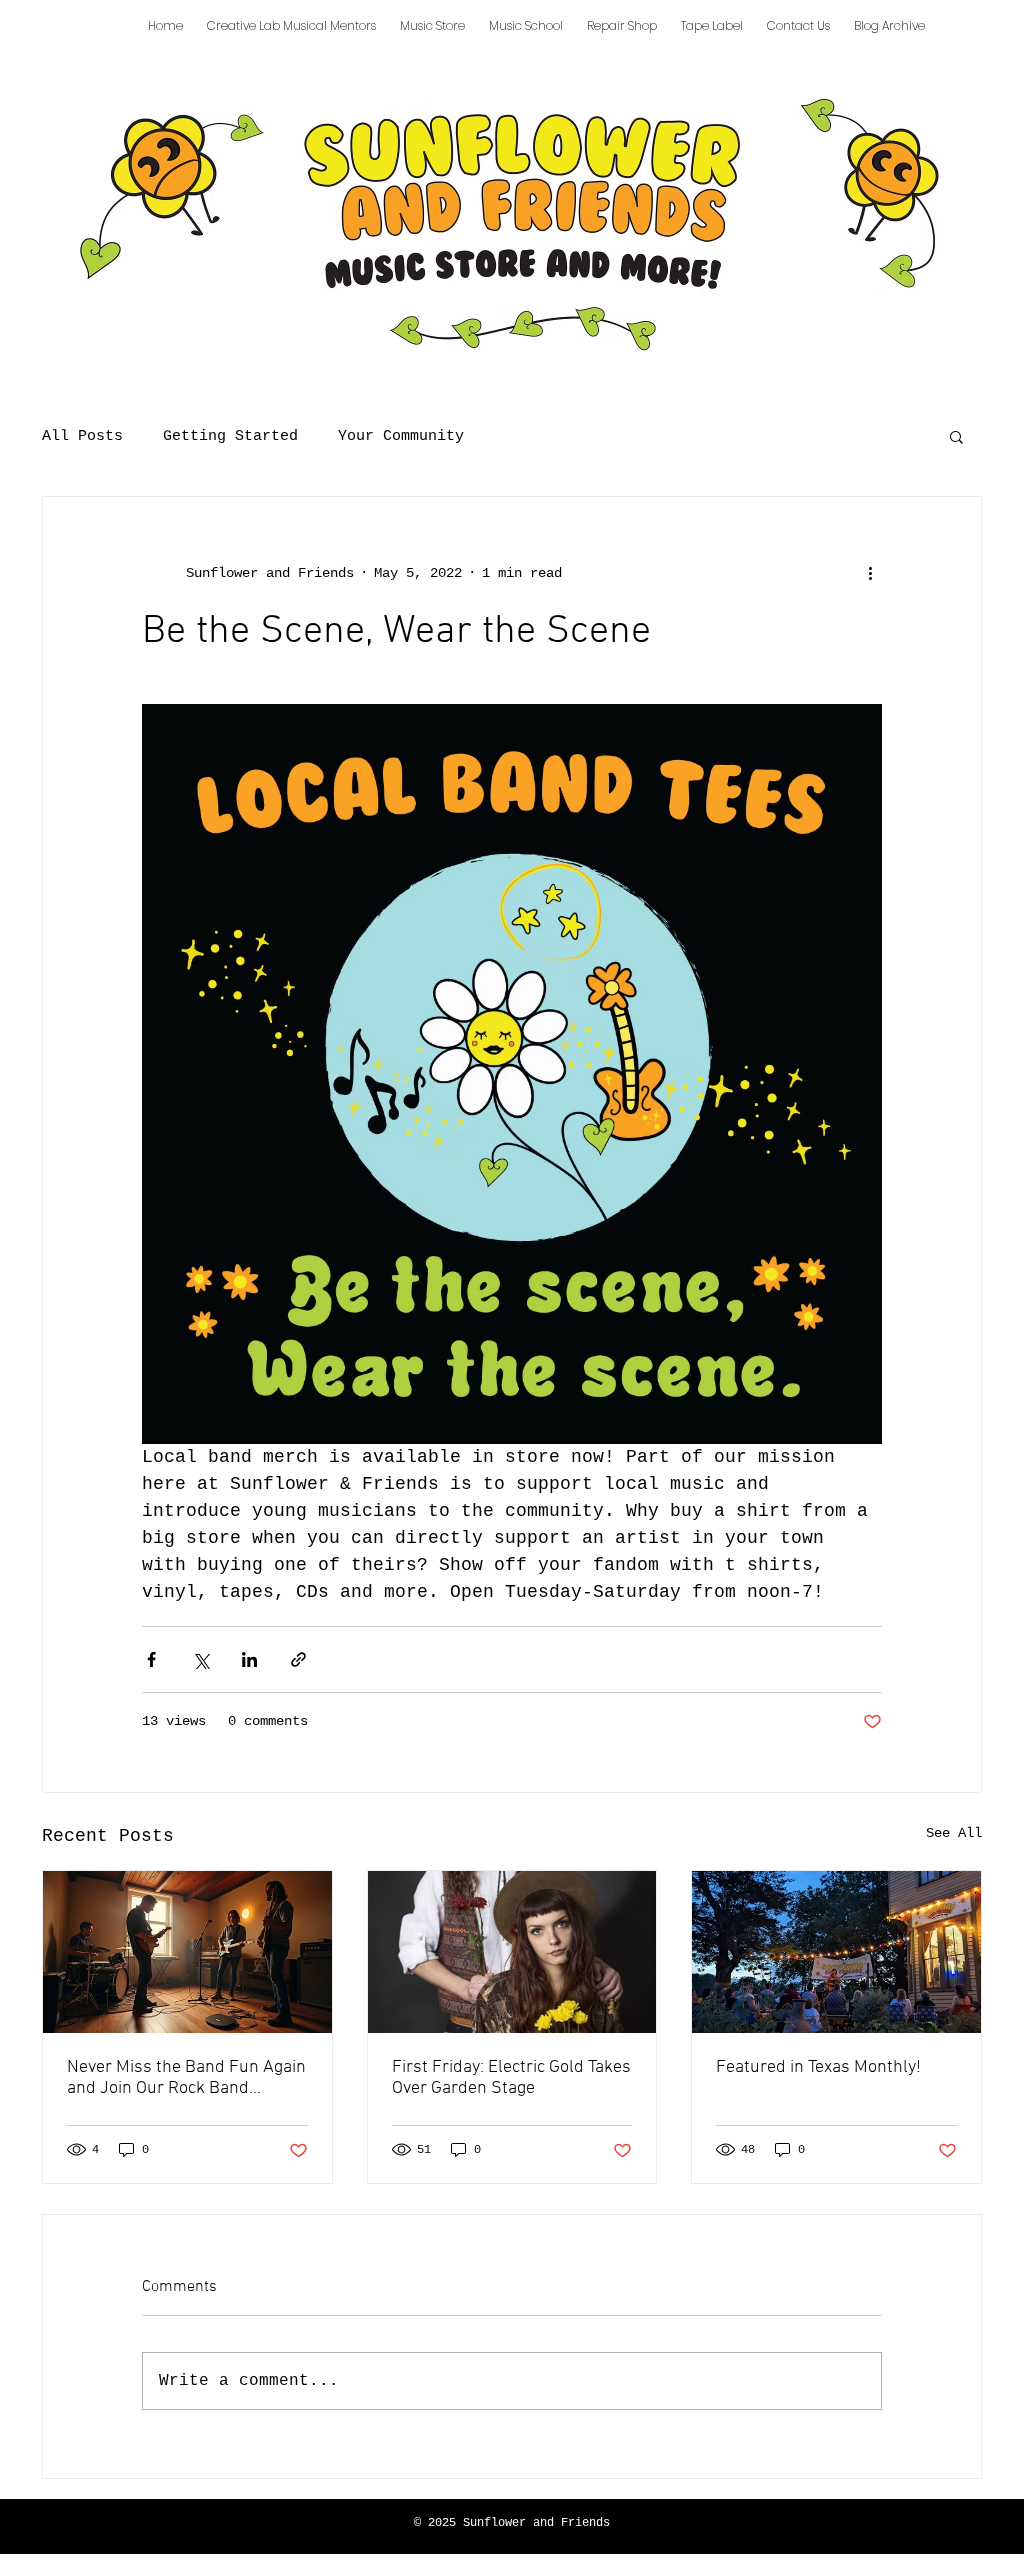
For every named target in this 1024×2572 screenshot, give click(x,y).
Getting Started (230, 436)
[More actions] (870, 573)
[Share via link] (298, 1659)
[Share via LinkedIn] (249, 1659)
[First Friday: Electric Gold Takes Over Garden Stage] (512, 1952)
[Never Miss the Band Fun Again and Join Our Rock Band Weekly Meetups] (187, 1952)
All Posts (82, 436)
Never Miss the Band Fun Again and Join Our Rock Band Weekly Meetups (186, 2078)
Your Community (401, 436)
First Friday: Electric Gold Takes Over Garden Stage (511, 2078)
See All (954, 1833)
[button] (956, 436)
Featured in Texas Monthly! (818, 2067)
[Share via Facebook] (151, 1659)
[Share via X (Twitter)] (200, 1659)
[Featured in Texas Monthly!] (836, 1952)
